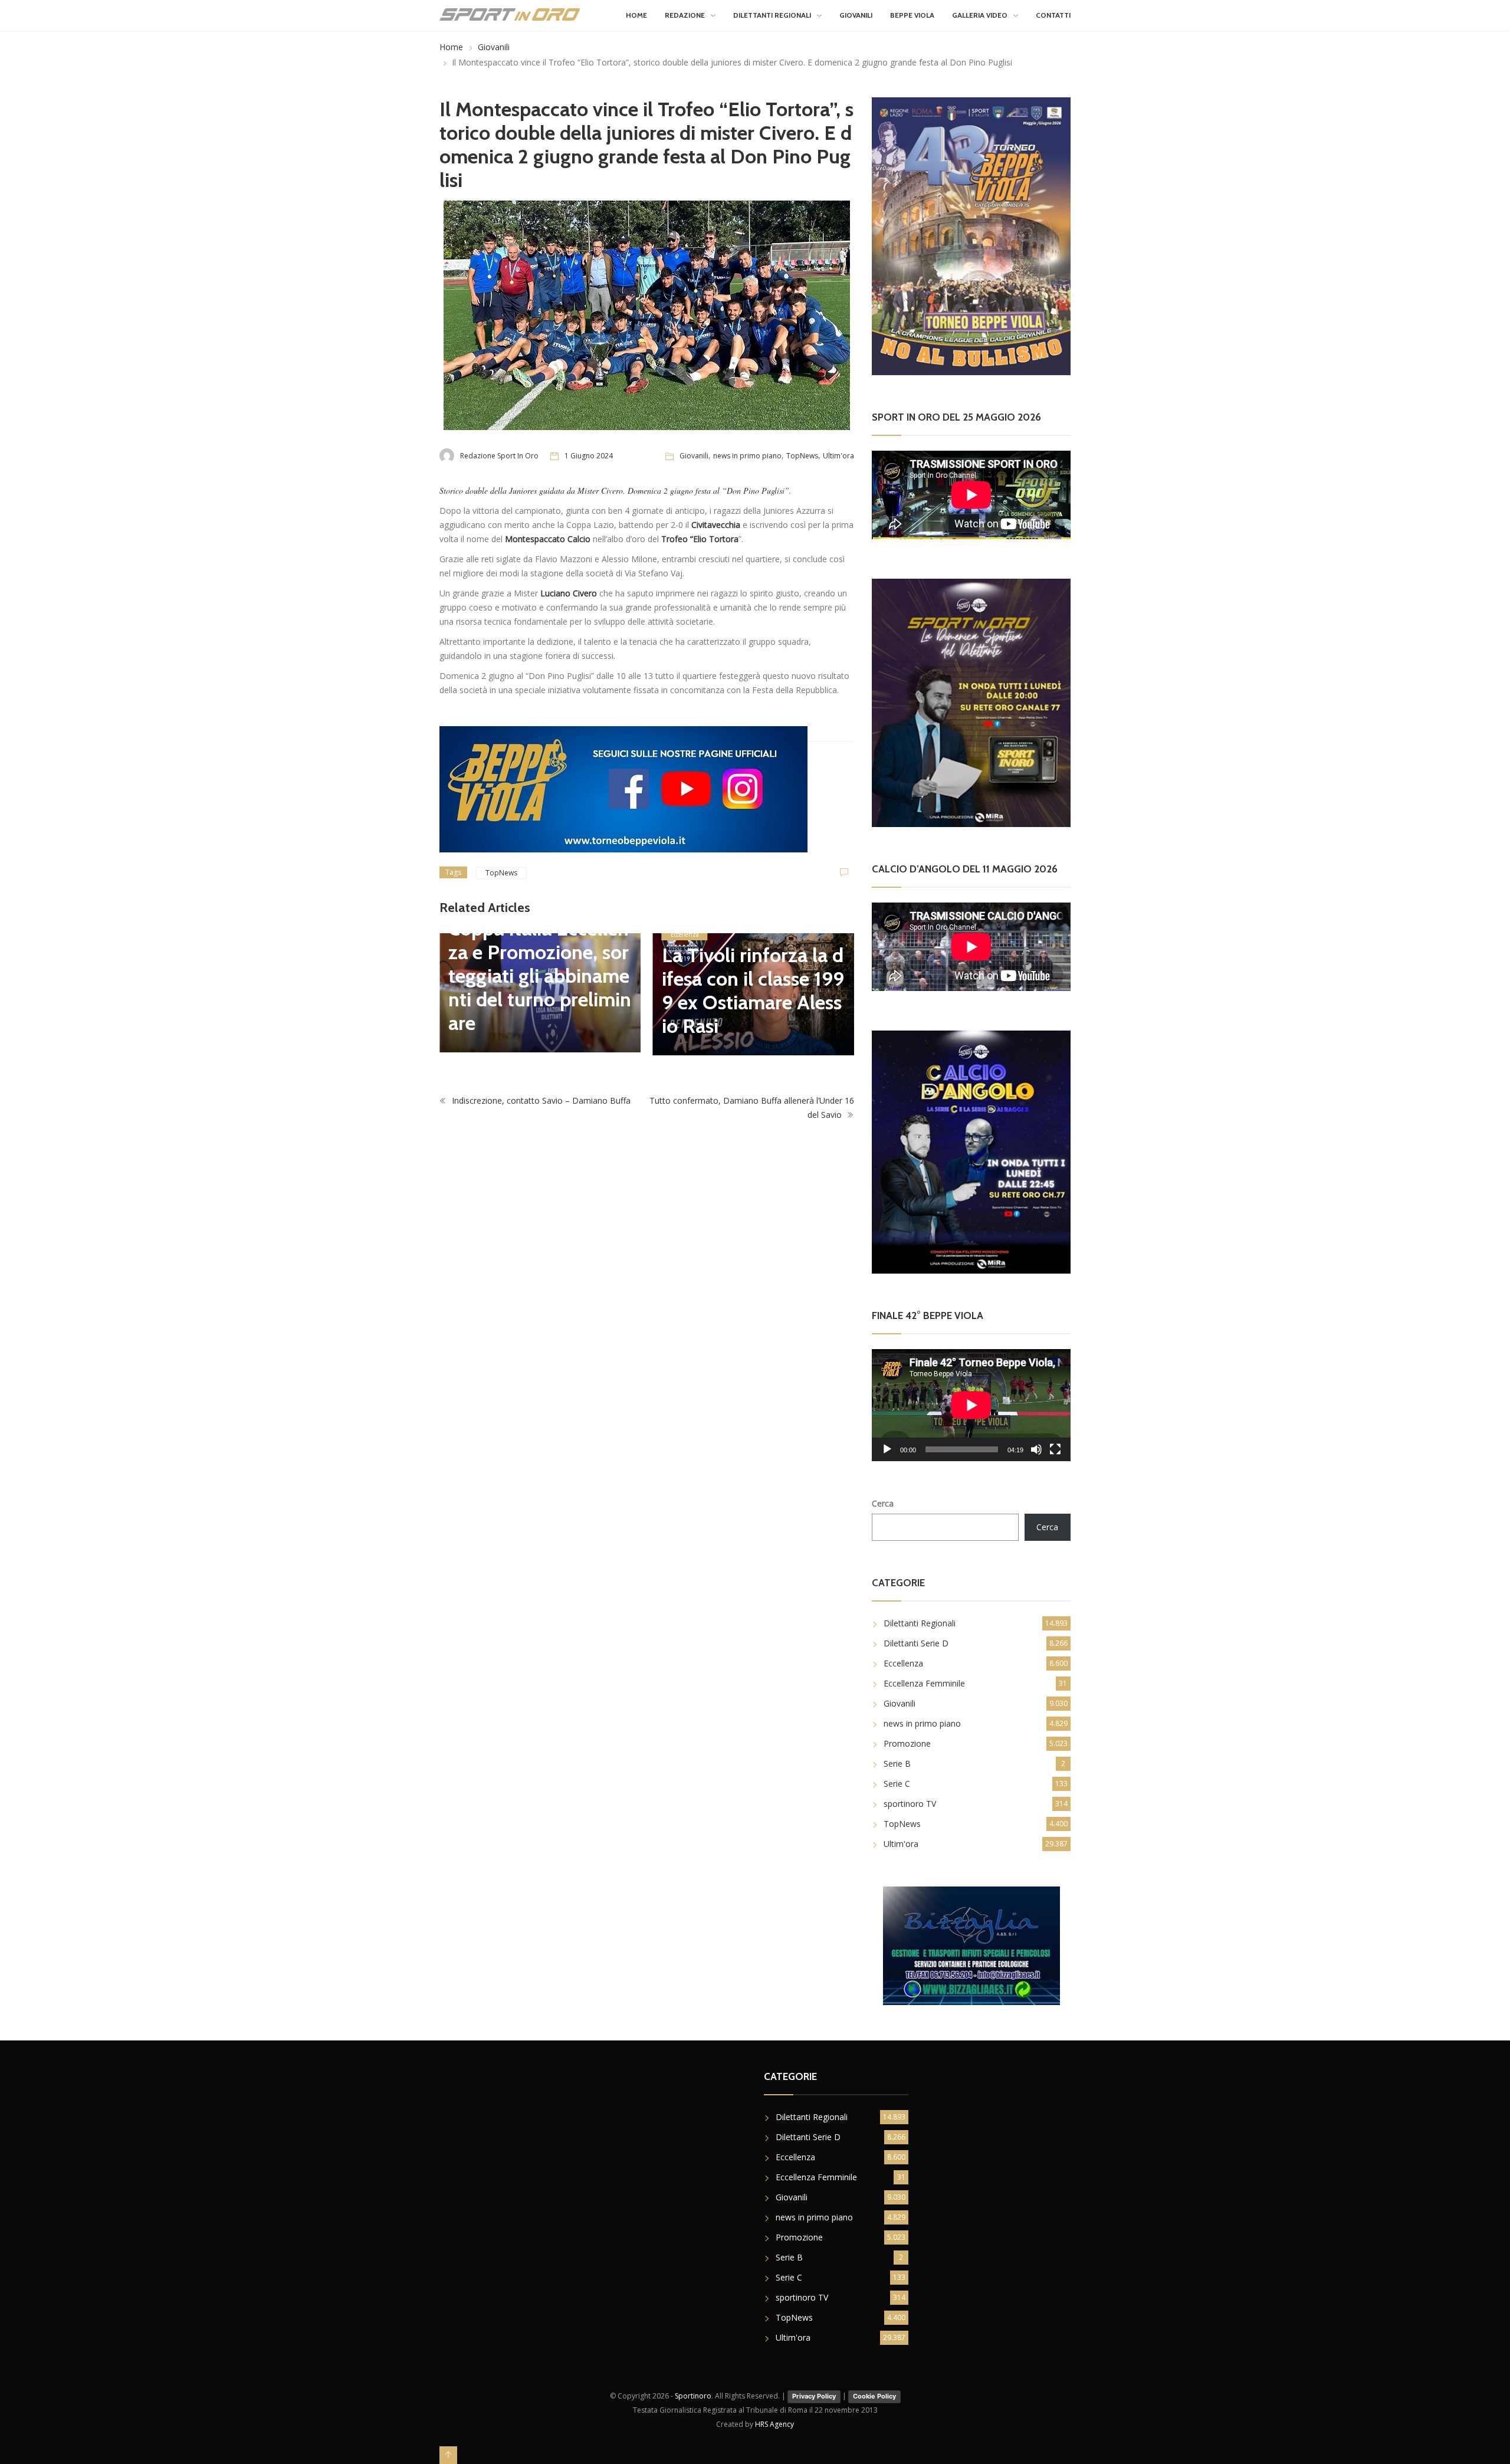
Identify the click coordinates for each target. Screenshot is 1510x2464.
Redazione (685, 15)
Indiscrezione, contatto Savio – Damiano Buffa (540, 1100)
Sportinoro (693, 2396)
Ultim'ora (838, 456)
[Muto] (1036, 1449)
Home (636, 15)
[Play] (887, 1449)
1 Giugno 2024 (589, 456)
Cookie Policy (874, 2396)
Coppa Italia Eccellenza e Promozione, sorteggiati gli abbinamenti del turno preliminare (540, 976)
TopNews (802, 456)
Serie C (897, 1784)
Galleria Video (980, 15)
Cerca (883, 1503)
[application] (971, 1405)
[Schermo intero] (1055, 1449)
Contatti (1053, 15)
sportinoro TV (910, 1804)
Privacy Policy (814, 2396)
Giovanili (856, 15)
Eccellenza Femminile (924, 1683)
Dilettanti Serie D (916, 1643)
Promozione (907, 1743)
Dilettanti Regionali (772, 15)
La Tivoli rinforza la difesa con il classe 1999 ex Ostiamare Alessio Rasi (753, 990)
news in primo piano (747, 456)
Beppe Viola (912, 15)
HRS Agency (774, 2424)
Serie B (897, 1763)
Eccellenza (685, 934)
